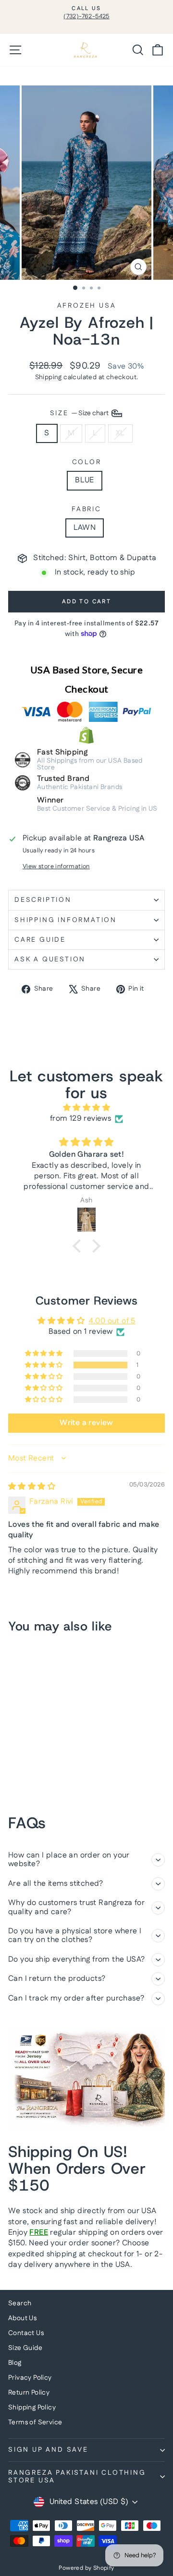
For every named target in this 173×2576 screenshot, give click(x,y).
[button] (79, 1246)
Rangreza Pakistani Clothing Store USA (77, 2477)
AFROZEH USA (87, 306)
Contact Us (26, 2333)
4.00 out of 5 (112, 1321)
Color (87, 462)
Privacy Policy (30, 2378)
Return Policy (29, 2393)
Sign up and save (48, 2450)
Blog (15, 2363)
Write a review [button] (86, 1423)
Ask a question (50, 959)
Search (20, 2303)
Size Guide (25, 2348)
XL (120, 433)
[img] (86, 1108)
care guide (40, 940)
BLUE (85, 480)
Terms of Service (35, 2422)
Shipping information (66, 920)
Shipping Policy (32, 2408)
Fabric (86, 509)
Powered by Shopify (86, 2568)
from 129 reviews (80, 1119)
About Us (22, 2318)
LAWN (85, 528)
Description (43, 900)
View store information (56, 867)
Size (80, 413)
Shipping (49, 377)
